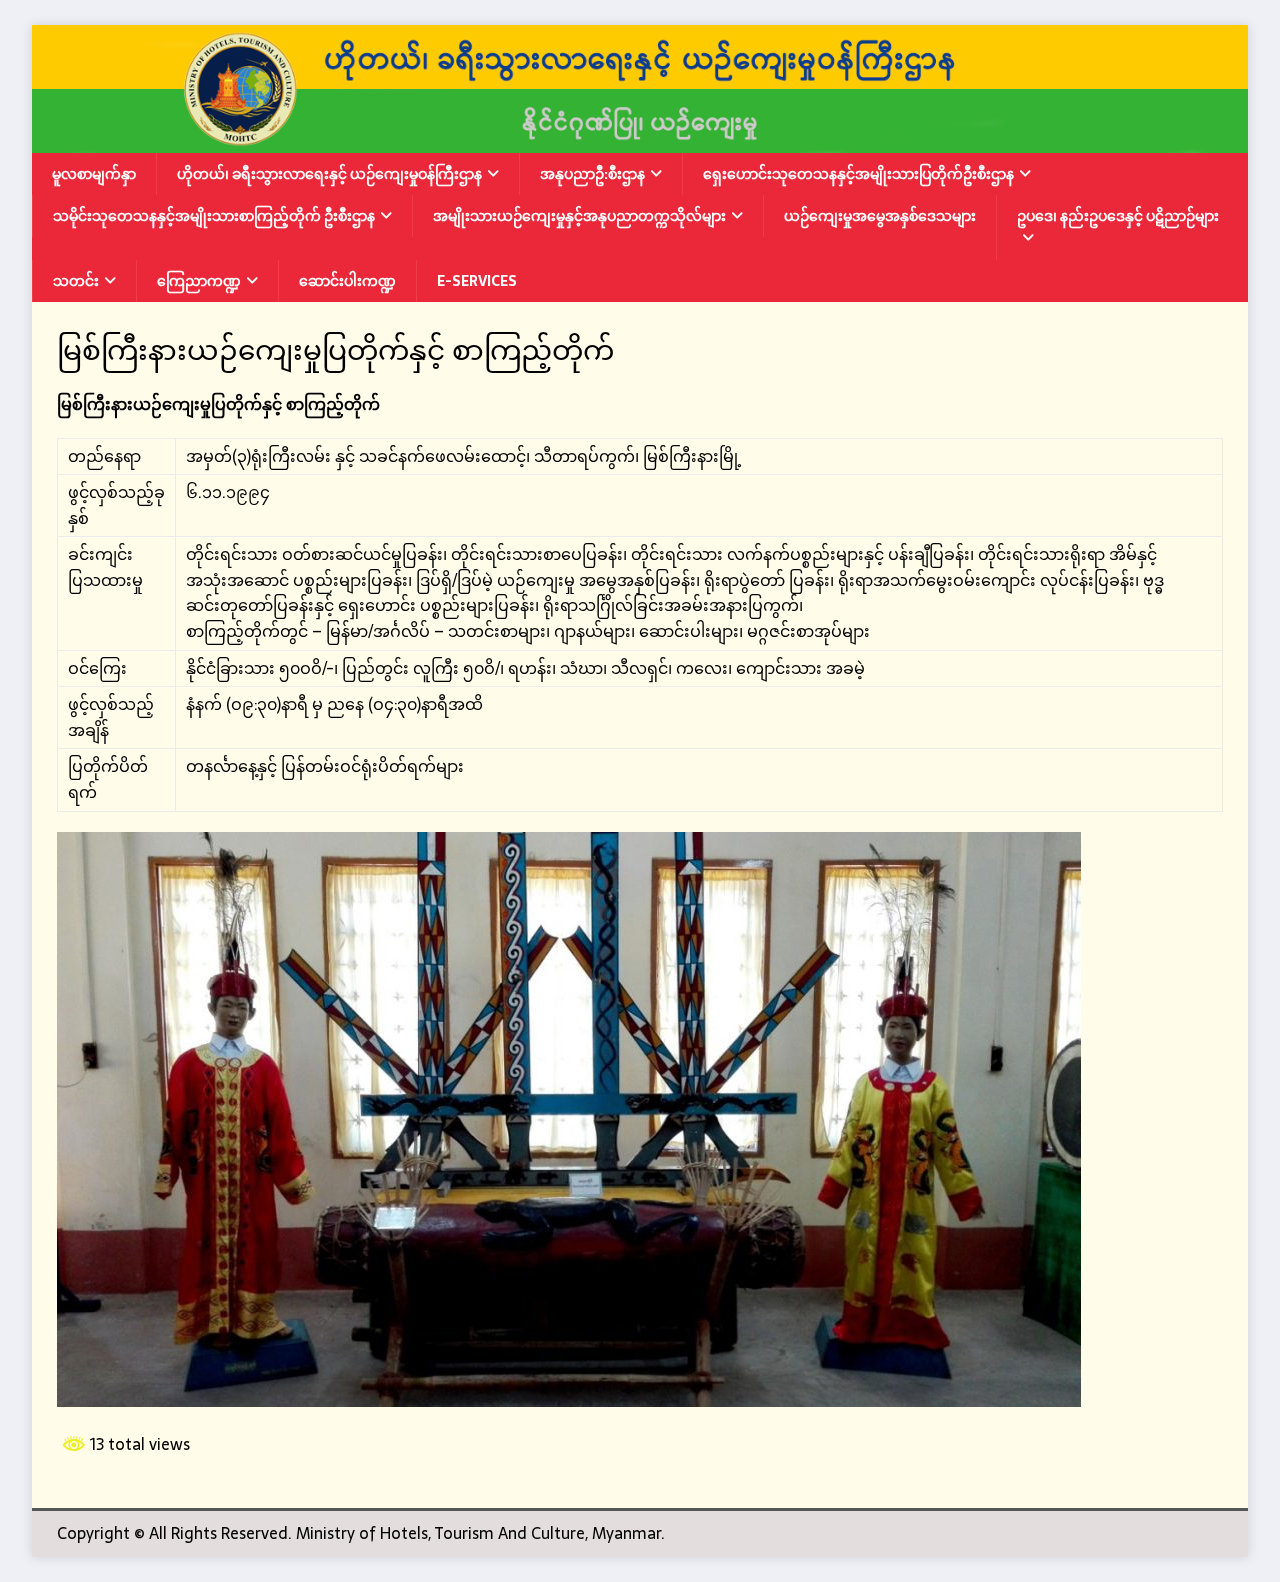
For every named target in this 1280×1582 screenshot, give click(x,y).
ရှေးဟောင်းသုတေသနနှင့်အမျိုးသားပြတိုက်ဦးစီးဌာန (858, 174)
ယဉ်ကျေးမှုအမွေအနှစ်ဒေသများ (880, 216)
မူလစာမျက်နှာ (94, 174)
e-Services (477, 281)
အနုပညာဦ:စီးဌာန (592, 174)
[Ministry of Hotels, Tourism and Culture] (640, 139)
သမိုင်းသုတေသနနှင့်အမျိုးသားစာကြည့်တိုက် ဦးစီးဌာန (214, 216)
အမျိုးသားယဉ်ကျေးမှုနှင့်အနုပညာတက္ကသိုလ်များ (579, 216)
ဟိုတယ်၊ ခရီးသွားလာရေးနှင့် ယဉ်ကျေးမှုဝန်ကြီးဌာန (329, 174)
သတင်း (76, 281)
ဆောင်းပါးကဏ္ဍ (347, 281)
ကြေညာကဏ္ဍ (199, 281)
